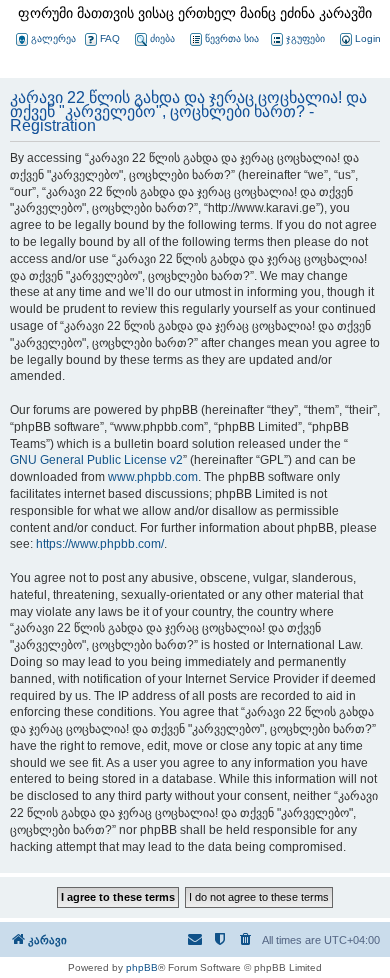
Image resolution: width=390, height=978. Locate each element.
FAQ (110, 38)
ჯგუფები (305, 38)
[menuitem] (359, 39)
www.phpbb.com (153, 477)
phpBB (142, 967)
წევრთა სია (232, 38)
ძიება (162, 38)
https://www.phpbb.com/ (100, 544)
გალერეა (53, 38)
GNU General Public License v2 (96, 460)
